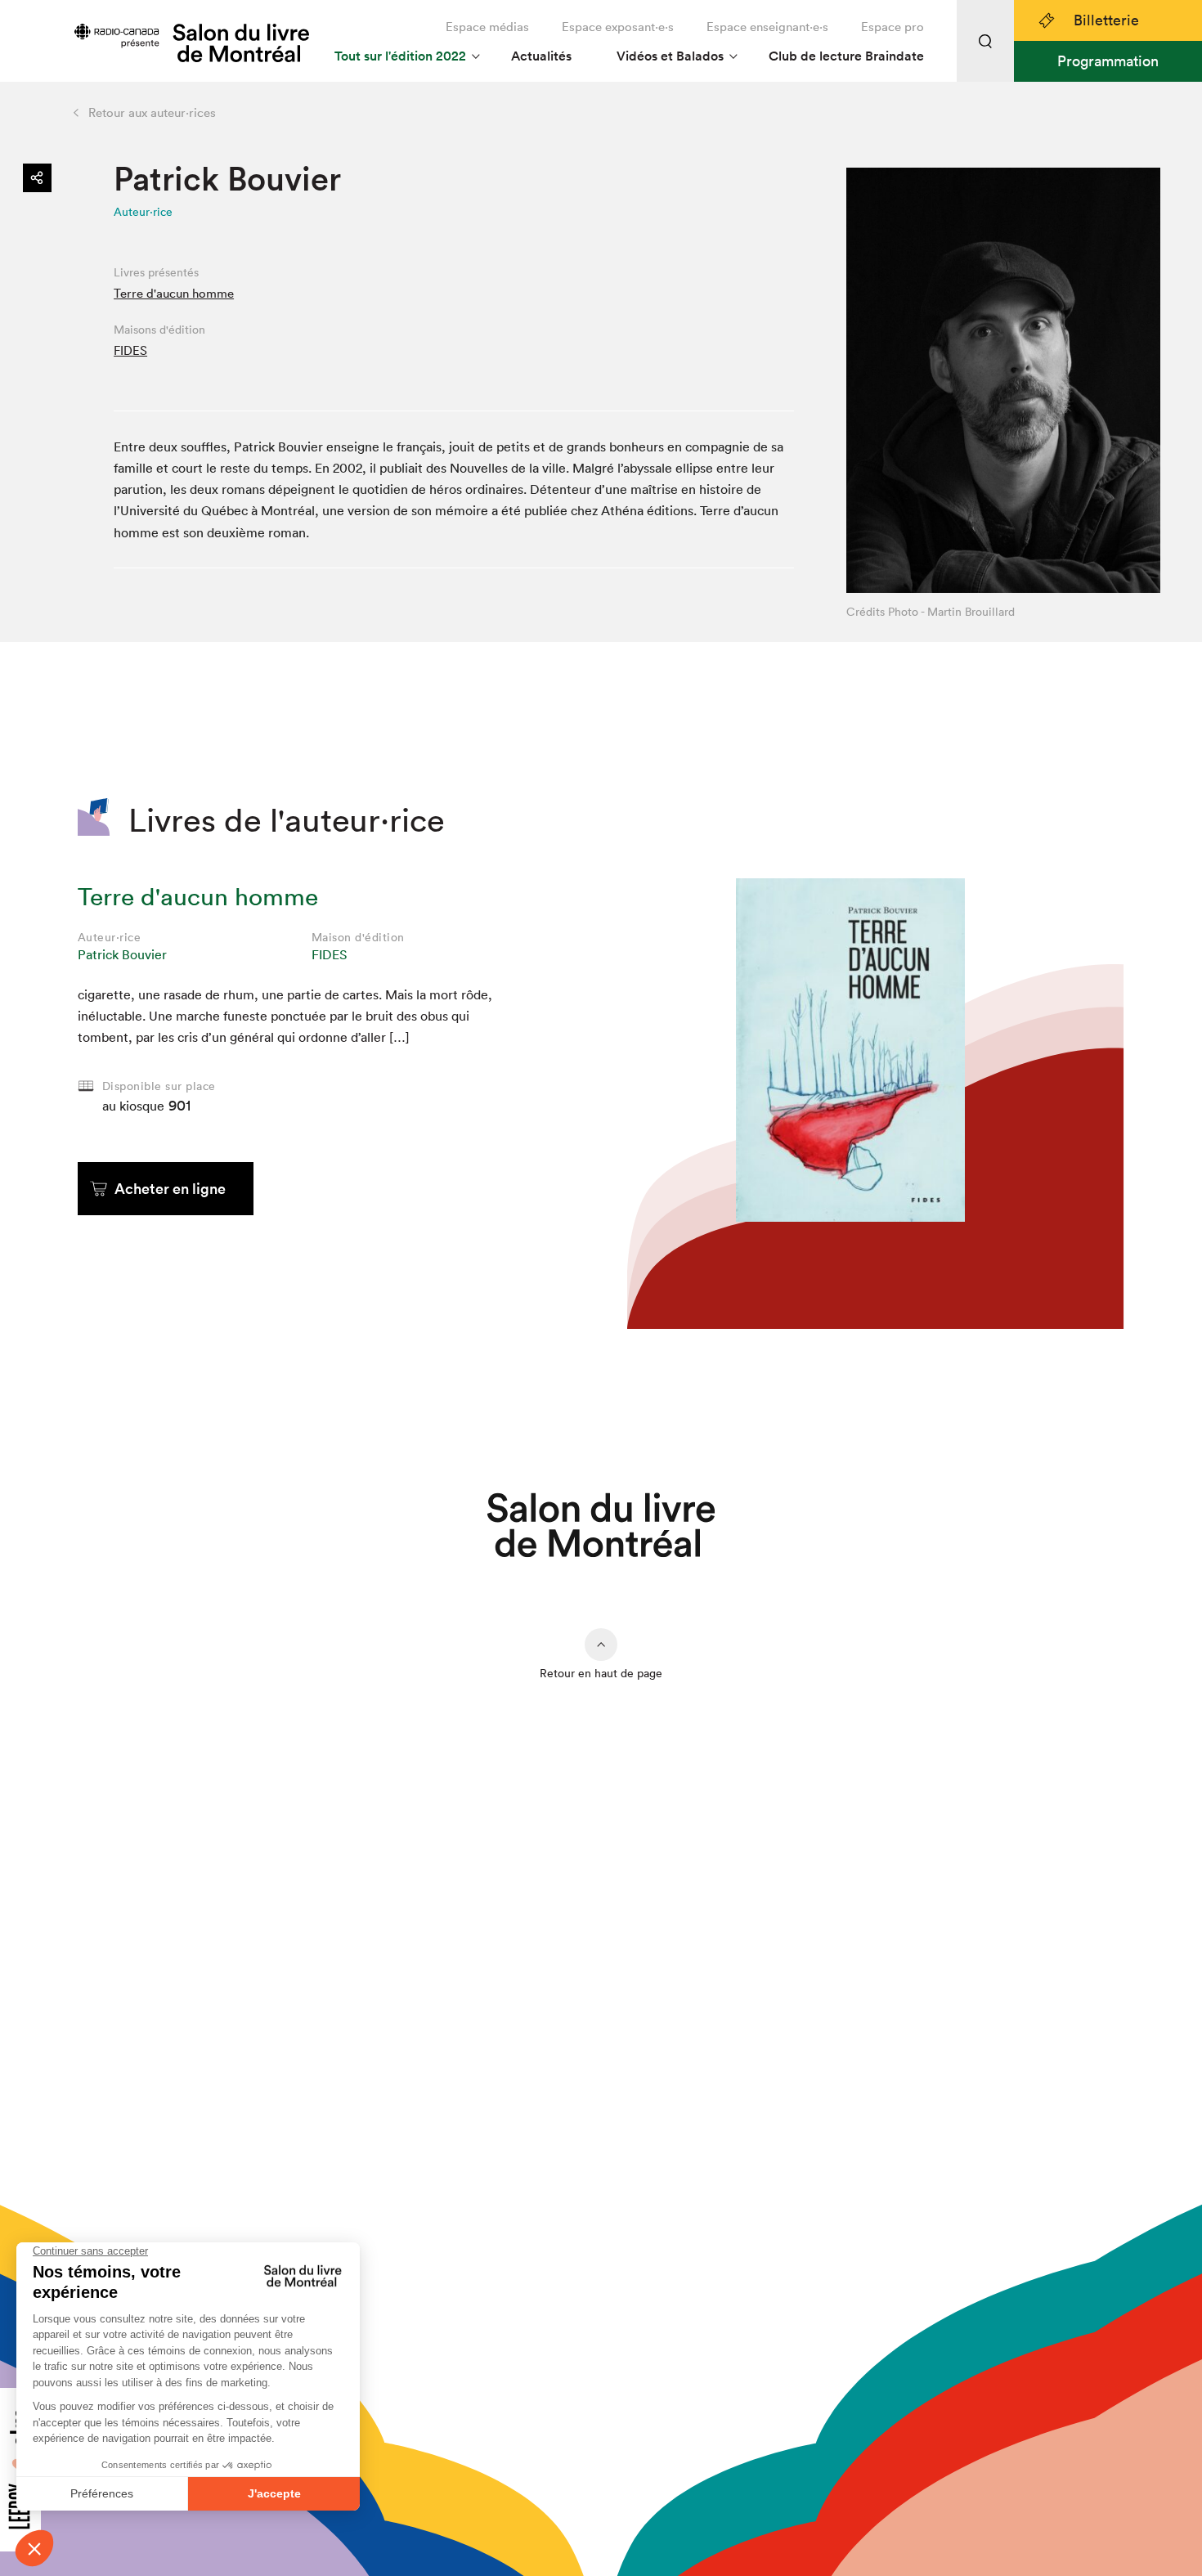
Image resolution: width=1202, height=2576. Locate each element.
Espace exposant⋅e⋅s (618, 27)
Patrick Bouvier (122, 954)
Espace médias (487, 27)
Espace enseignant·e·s (767, 27)
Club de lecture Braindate (846, 56)
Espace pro (893, 27)
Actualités (541, 56)
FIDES (130, 350)
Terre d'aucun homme (174, 293)
